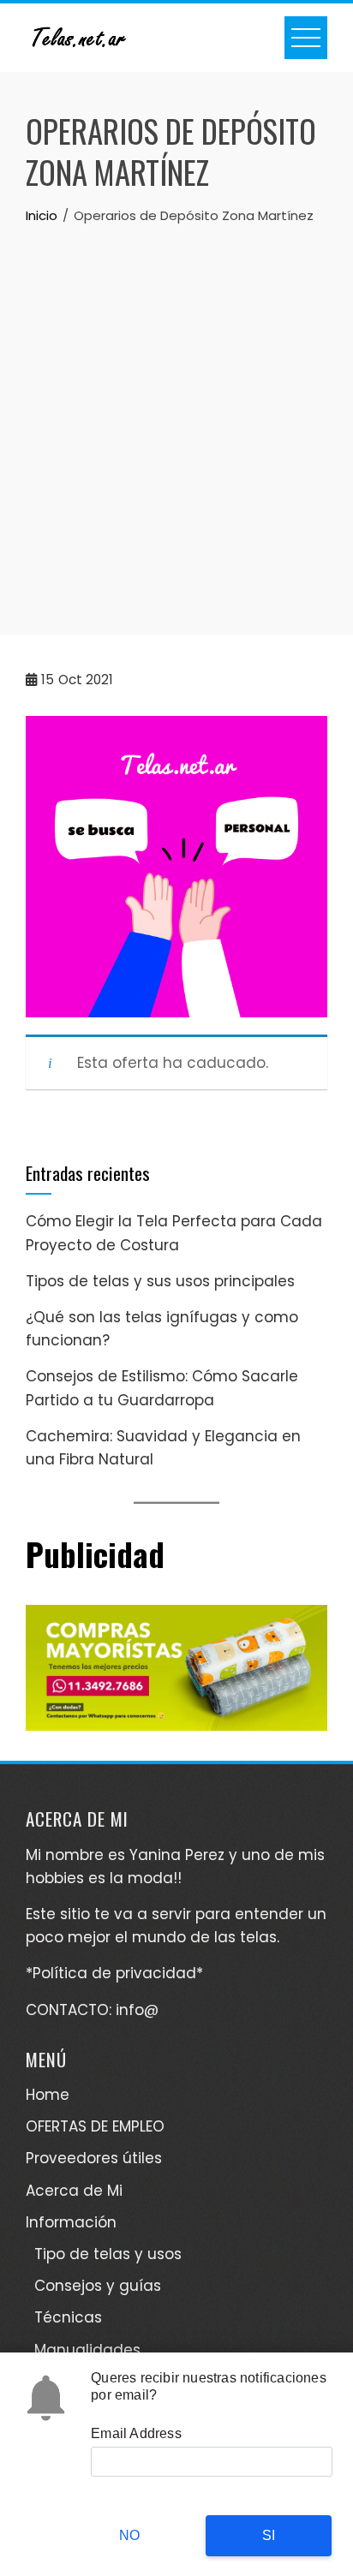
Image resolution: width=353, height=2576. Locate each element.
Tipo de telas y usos (108, 2254)
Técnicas (68, 2317)
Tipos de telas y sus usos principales (160, 1281)
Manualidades (87, 2350)
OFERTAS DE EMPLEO (95, 2126)
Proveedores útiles (94, 2158)
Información (71, 2222)
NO (129, 2535)
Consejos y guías (98, 2286)
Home (48, 2095)
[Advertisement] (176, 411)
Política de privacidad (114, 1973)
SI (269, 2535)
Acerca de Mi (74, 2191)
